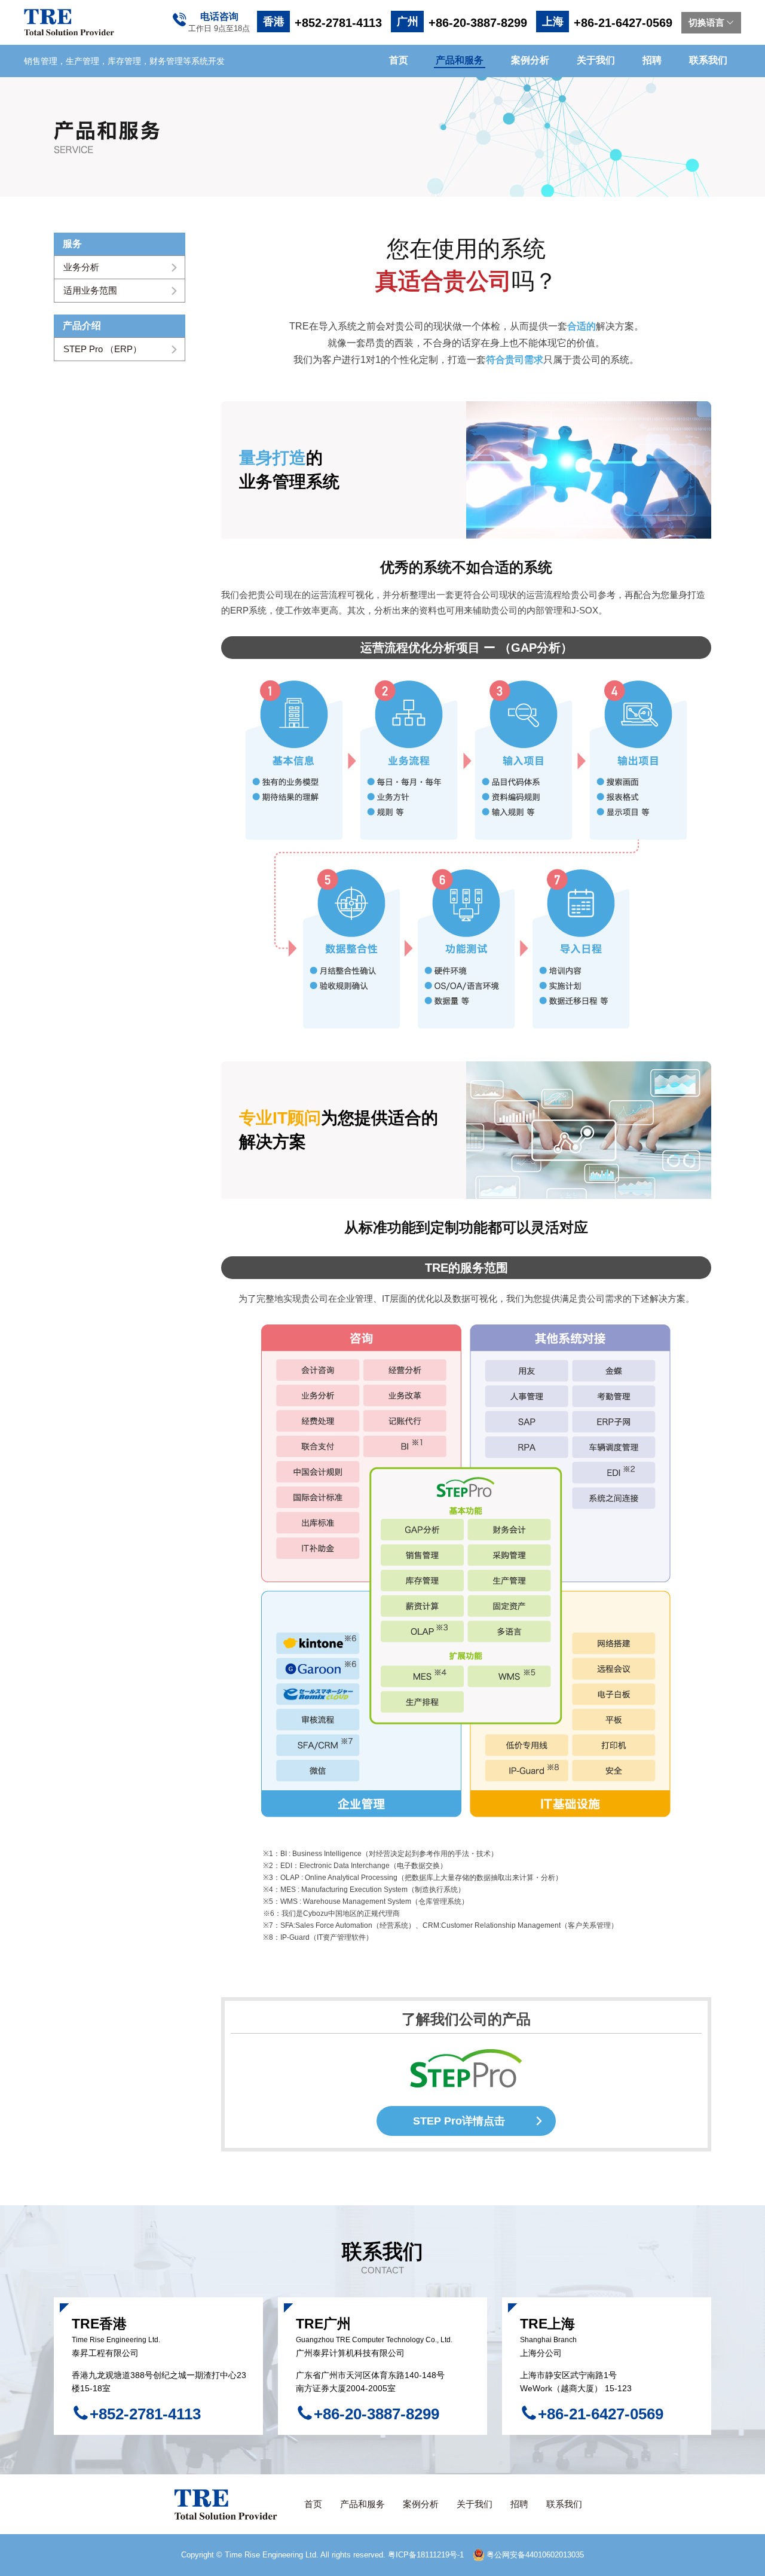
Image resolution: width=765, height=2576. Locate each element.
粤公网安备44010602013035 (534, 2555)
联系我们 (708, 60)
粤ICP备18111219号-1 (426, 2555)
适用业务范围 (90, 290)
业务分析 (81, 267)
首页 (399, 60)
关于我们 (596, 60)
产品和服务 (460, 60)
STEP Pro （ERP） (102, 349)
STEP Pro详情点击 (459, 2121)
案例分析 (530, 60)
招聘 (652, 60)
